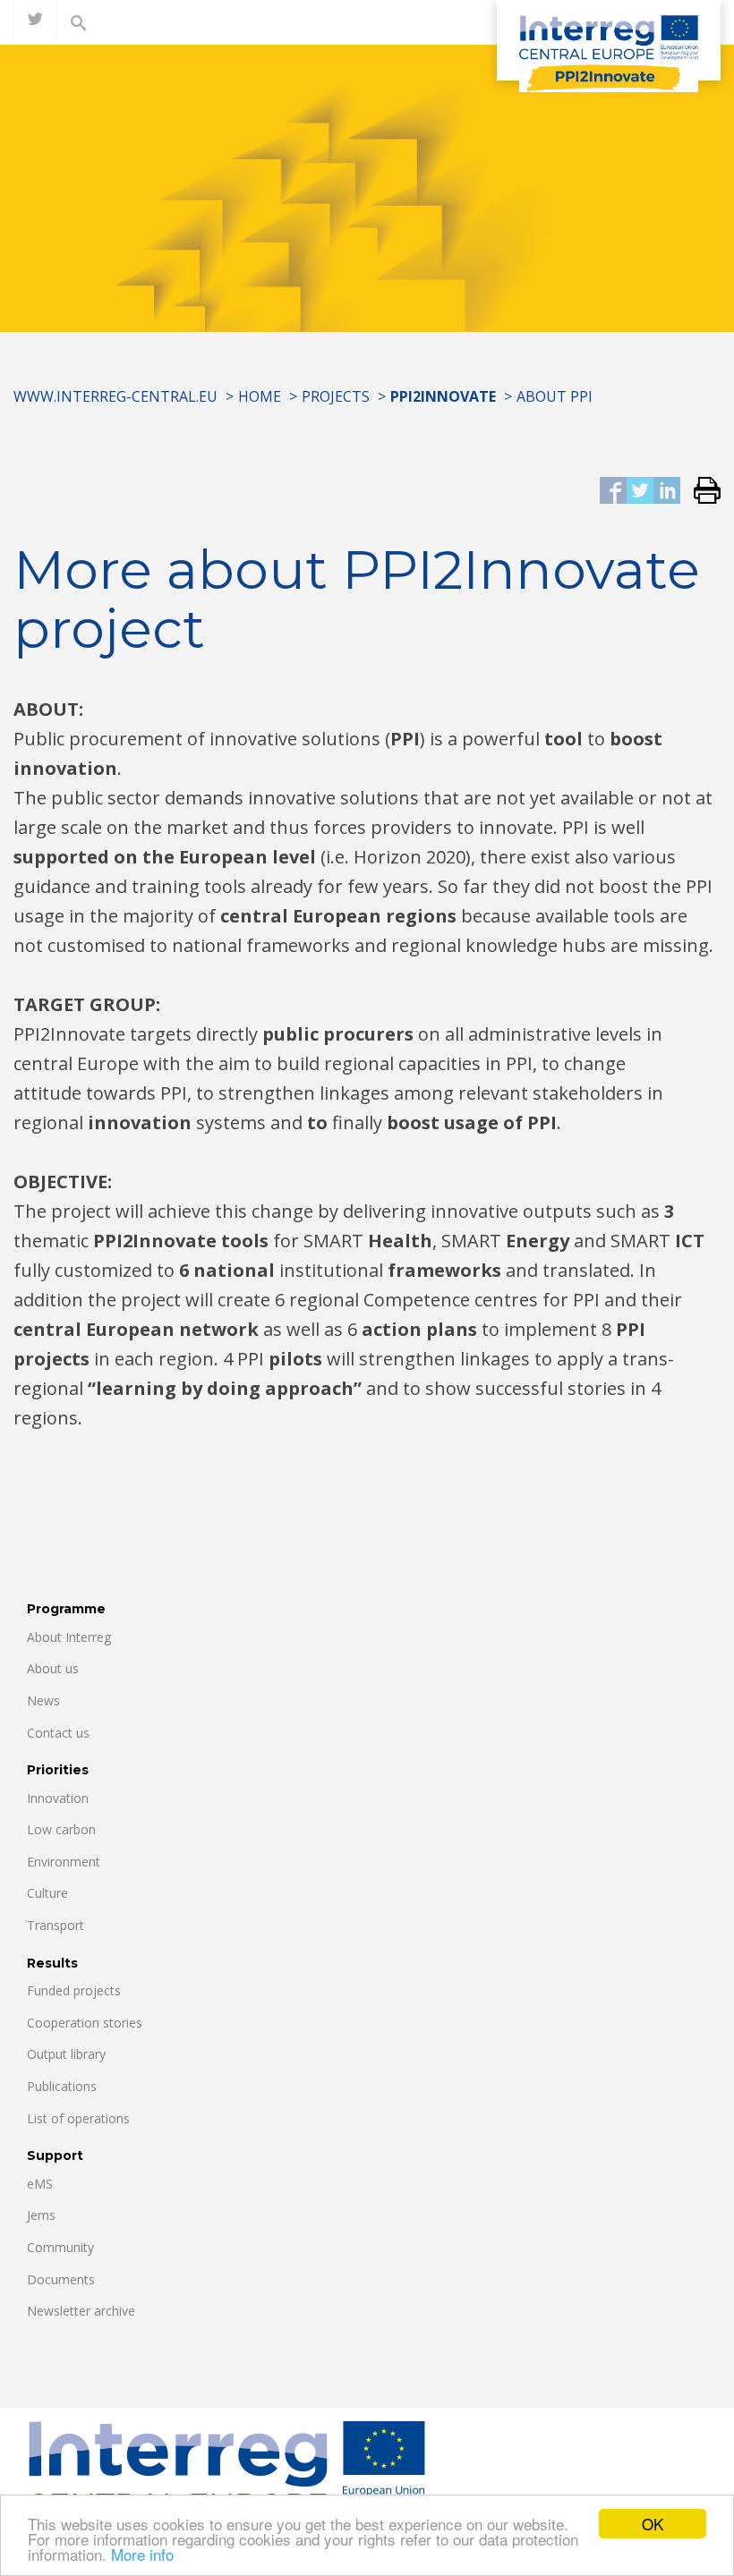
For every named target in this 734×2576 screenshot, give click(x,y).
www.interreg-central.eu (115, 396)
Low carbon (61, 1829)
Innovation (58, 1798)
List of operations (78, 2118)
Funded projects (74, 1990)
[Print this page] (700, 492)
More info (142, 2554)
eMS (40, 2184)
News (43, 1700)
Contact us (58, 1733)
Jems (41, 2215)
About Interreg (69, 1637)
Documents (61, 2279)
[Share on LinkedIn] (667, 492)
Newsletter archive (81, 2311)
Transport (55, 1925)
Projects (336, 396)
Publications (62, 2086)
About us (53, 1668)
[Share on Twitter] (640, 492)
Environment (64, 1862)
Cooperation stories (85, 2023)
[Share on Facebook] (613, 492)
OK (653, 2524)
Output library (66, 2054)
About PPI (555, 396)
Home (260, 396)
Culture (47, 1893)
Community (60, 2247)
